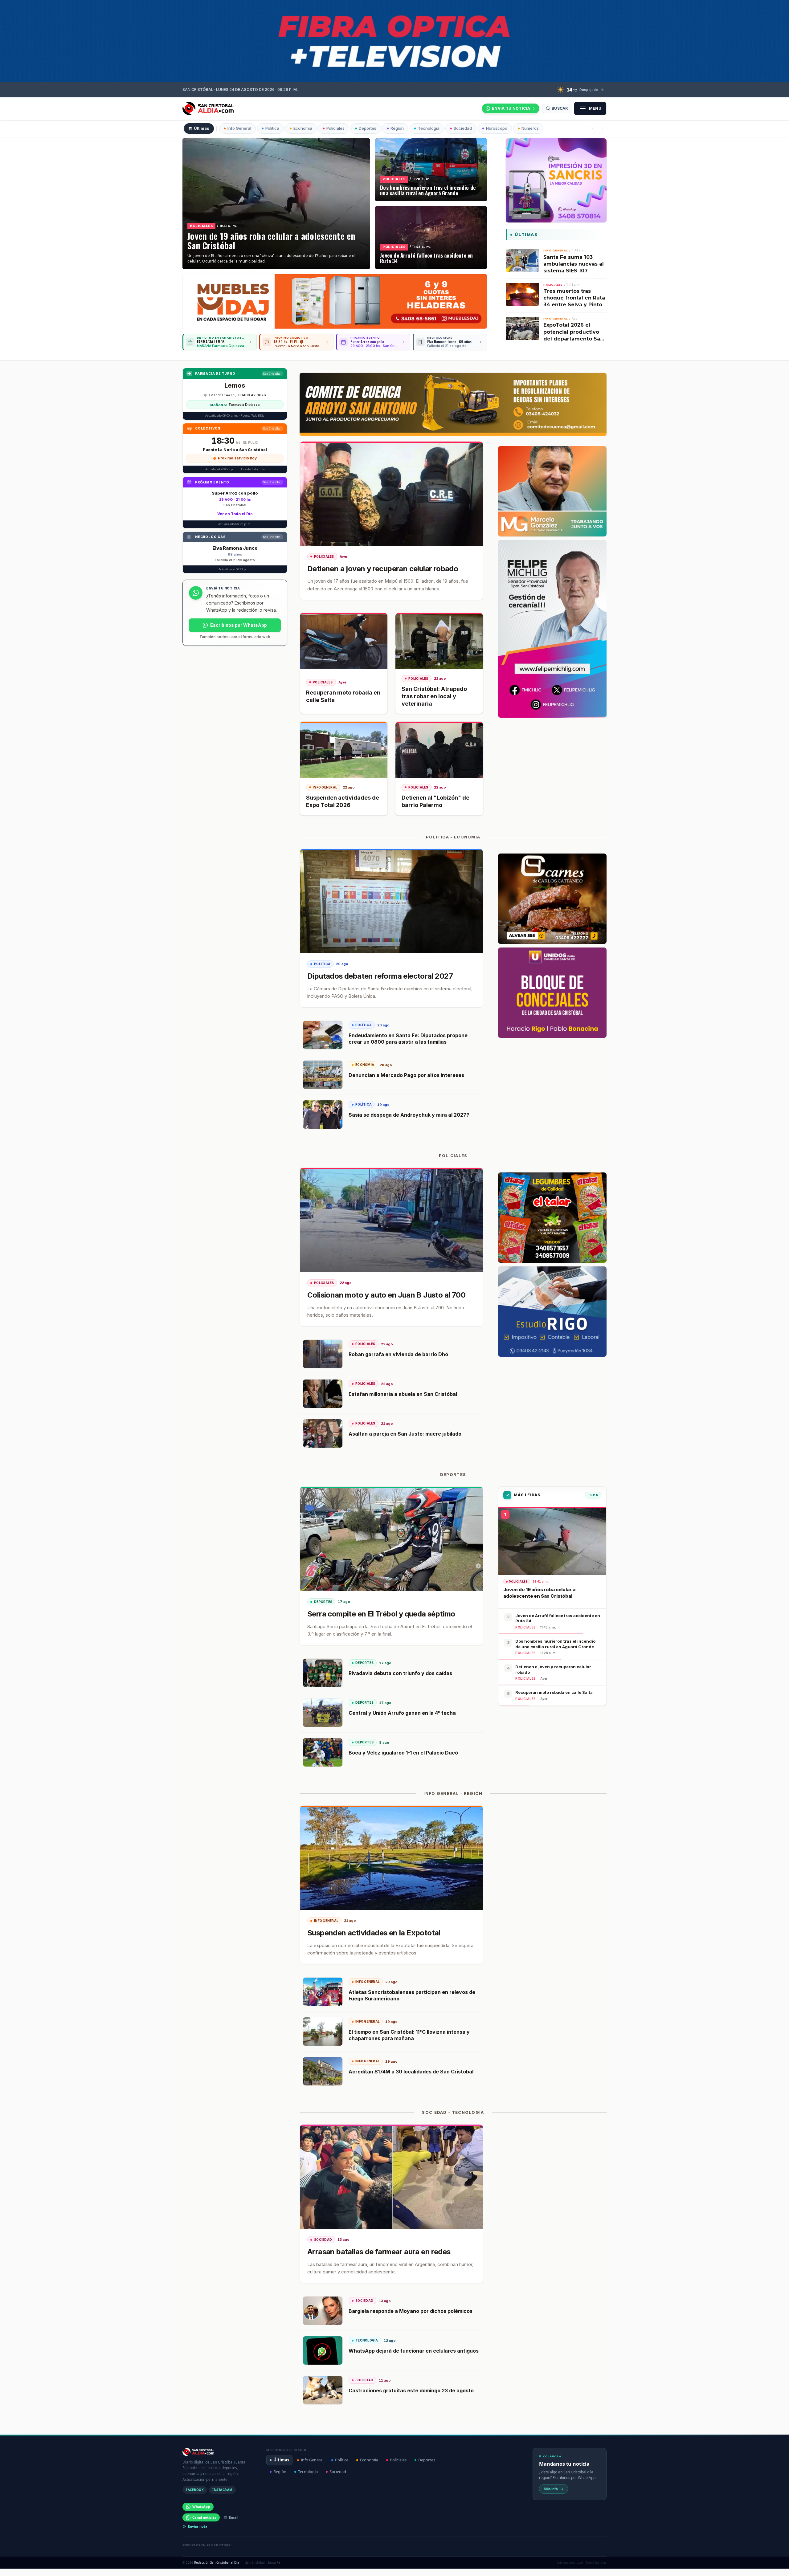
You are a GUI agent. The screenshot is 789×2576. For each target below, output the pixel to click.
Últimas (281, 2460)
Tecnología (308, 2472)
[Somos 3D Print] (556, 180)
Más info (551, 2489)
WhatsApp (201, 2507)
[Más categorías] (602, 128)
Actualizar (436, 2565)
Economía (369, 2460)
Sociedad (338, 2472)
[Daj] (335, 301)
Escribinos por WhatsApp (239, 625)
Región (280, 2472)
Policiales (398, 2460)
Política (342, 2460)
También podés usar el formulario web (235, 637)
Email (234, 2517)
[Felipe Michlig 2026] (552, 629)
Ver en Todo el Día (235, 514)
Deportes (427, 2460)
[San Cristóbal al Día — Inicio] (208, 108)
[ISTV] (394, 41)
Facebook (195, 2490)
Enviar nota (198, 2526)
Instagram (222, 2490)
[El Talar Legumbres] (552, 1218)
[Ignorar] (456, 2565)
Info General (312, 2460)
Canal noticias (204, 2517)
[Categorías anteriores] (593, 128)
